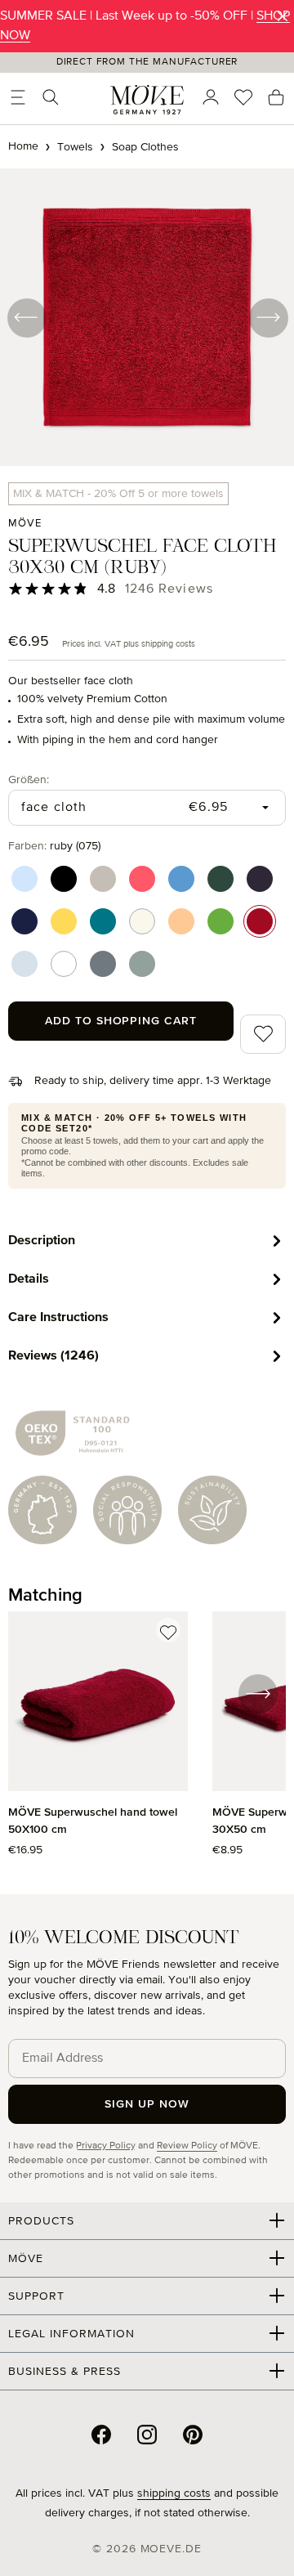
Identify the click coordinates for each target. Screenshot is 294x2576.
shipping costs (174, 2493)
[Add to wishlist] (168, 1630)
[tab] (147, 1241)
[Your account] (211, 97)
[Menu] (18, 97)
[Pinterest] (193, 2435)
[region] (147, 1743)
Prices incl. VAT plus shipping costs (129, 644)
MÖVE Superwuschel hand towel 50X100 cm (93, 1821)
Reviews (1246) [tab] (53, 1355)
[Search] (51, 97)
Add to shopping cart (121, 1021)
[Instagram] (147, 2435)
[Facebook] (101, 2435)
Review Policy (187, 2146)
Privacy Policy (106, 2146)
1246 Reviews (169, 589)
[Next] (268, 317)
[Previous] (26, 317)
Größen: (29, 780)
